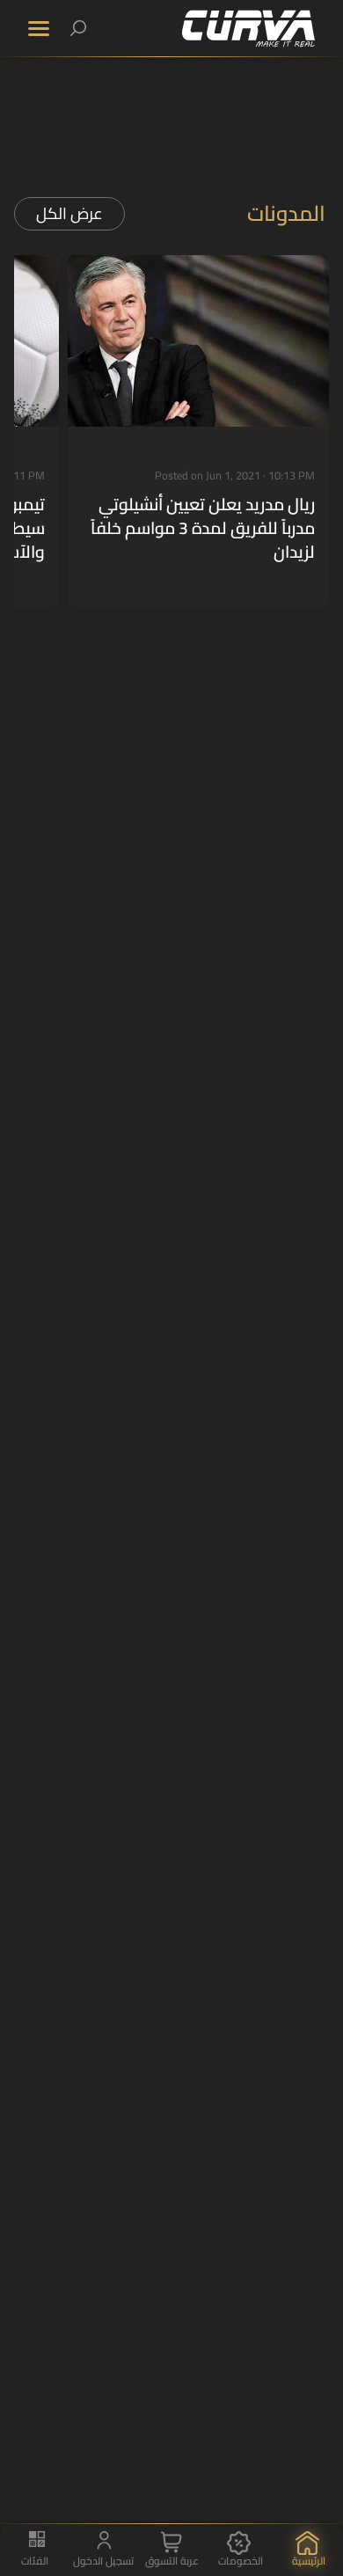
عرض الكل (69, 213)
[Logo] (248, 29)
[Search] (78, 28)
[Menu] (39, 29)
